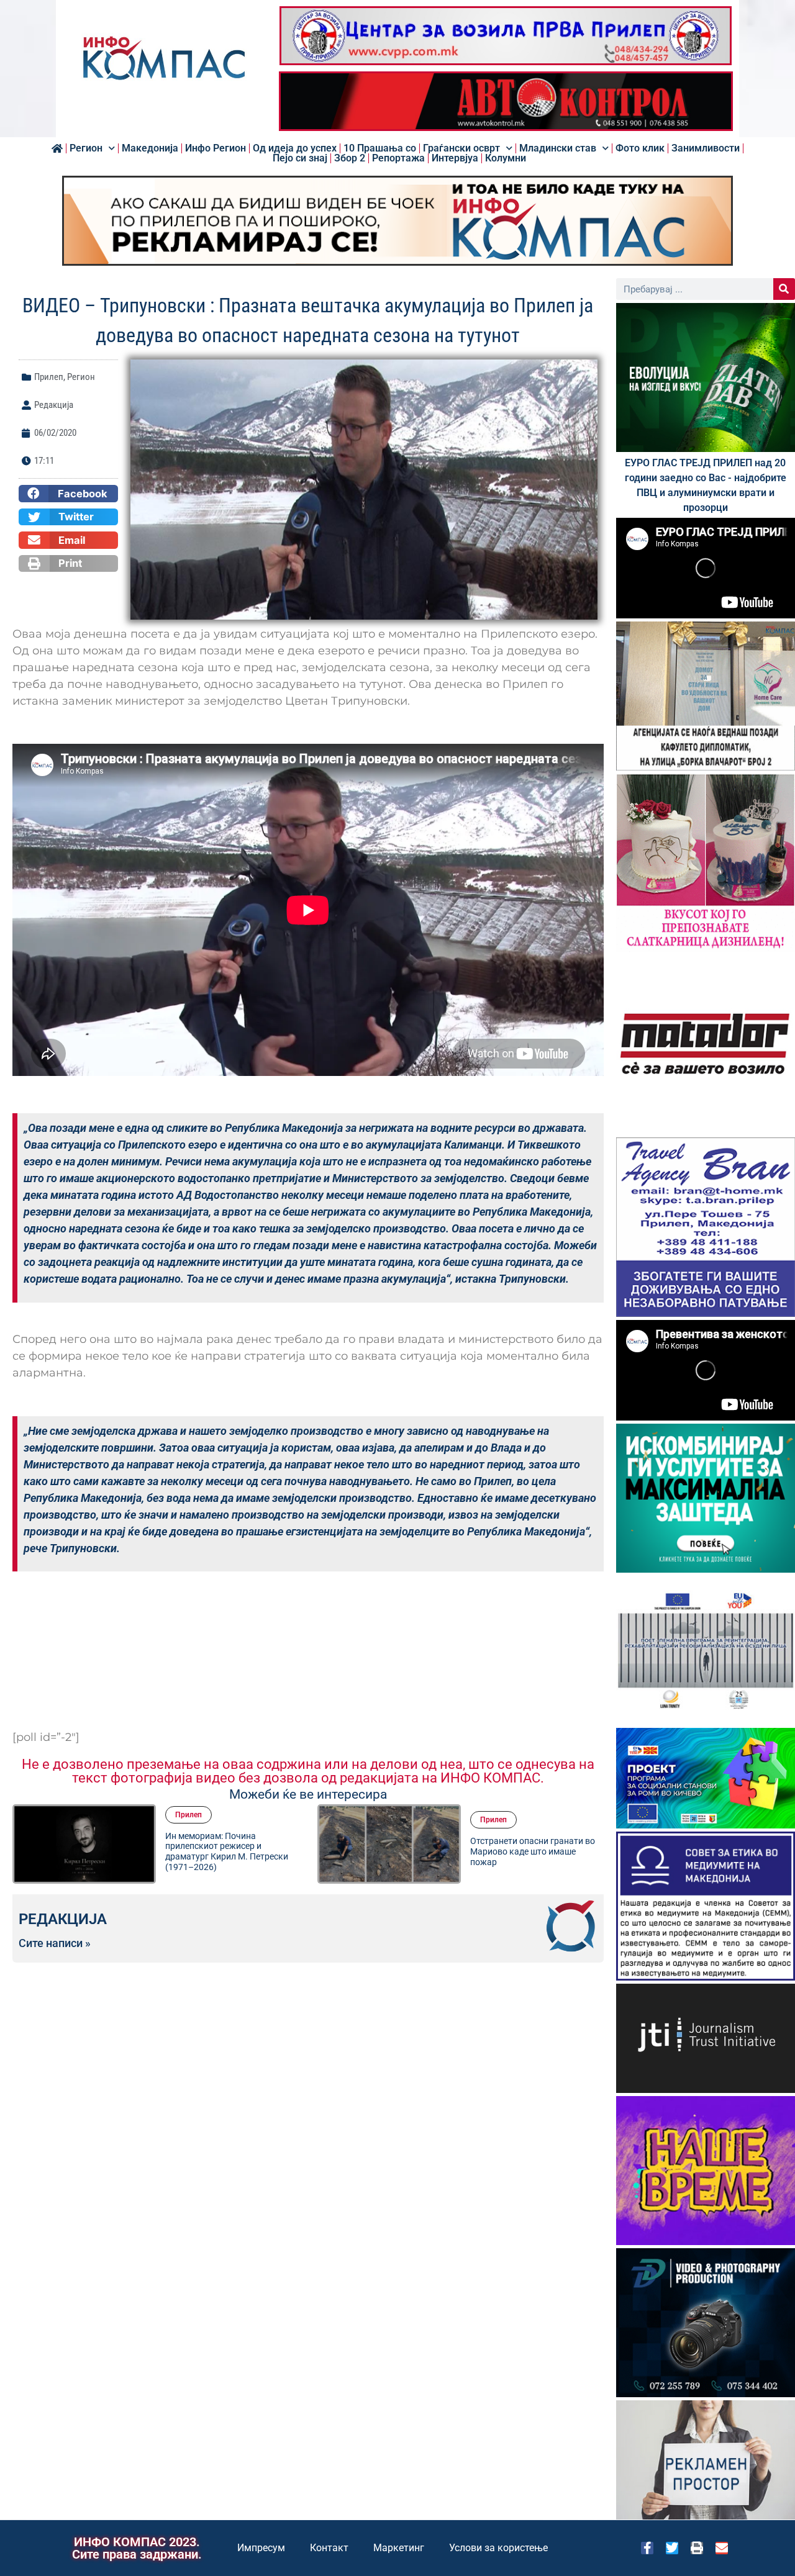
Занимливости (706, 148)
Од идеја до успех (295, 148)
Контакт (329, 2548)
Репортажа (398, 158)
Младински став (558, 148)
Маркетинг (399, 2548)
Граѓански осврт (461, 148)
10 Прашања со (380, 148)
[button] (68, 494)
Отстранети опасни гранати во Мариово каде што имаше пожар (228, 1851)
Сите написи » (55, 1943)
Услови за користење (498, 2548)
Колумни (506, 158)
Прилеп (49, 377)
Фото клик (640, 148)
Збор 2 (350, 158)
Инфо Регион (216, 148)
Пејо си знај (300, 158)
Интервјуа (455, 158)
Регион (86, 148)
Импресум (261, 2548)
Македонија (150, 148)
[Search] (784, 289)
